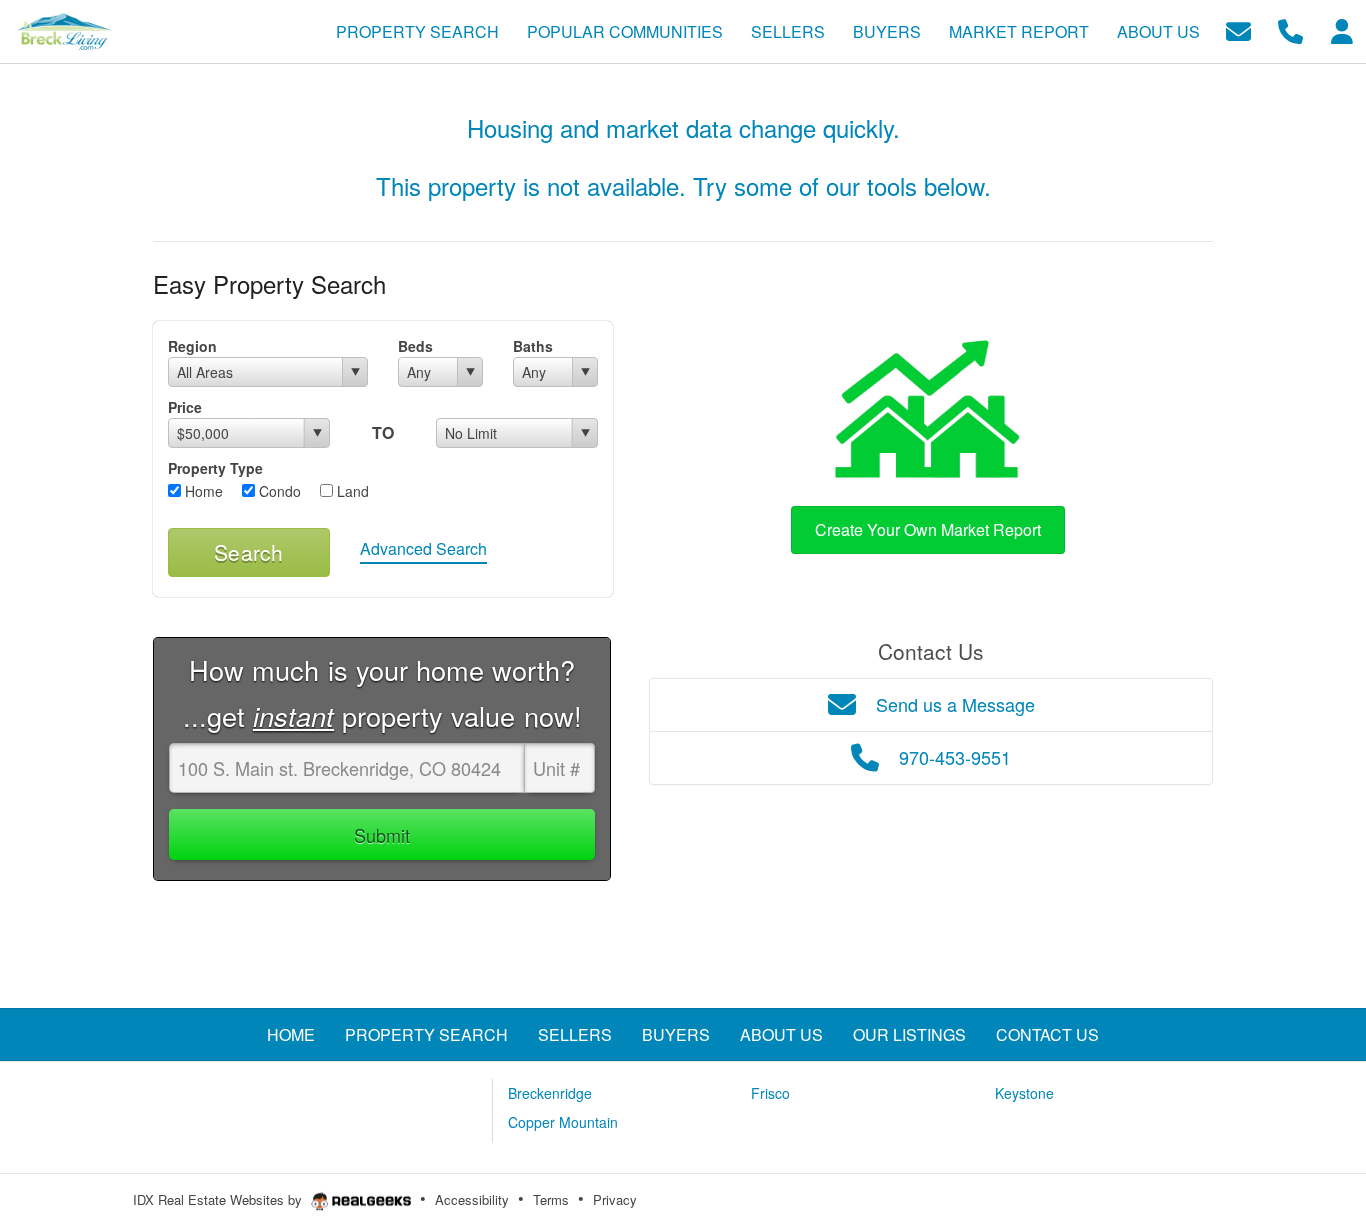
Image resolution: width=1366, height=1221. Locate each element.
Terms (551, 1199)
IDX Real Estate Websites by (219, 1199)
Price (185, 407)
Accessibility (472, 1199)
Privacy (615, 1199)
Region (192, 346)
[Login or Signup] (1342, 29)
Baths (533, 346)
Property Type (215, 468)
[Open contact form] (1238, 29)
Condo (278, 491)
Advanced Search (423, 548)
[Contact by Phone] (1290, 29)
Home (202, 491)
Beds (415, 346)
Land (351, 491)
